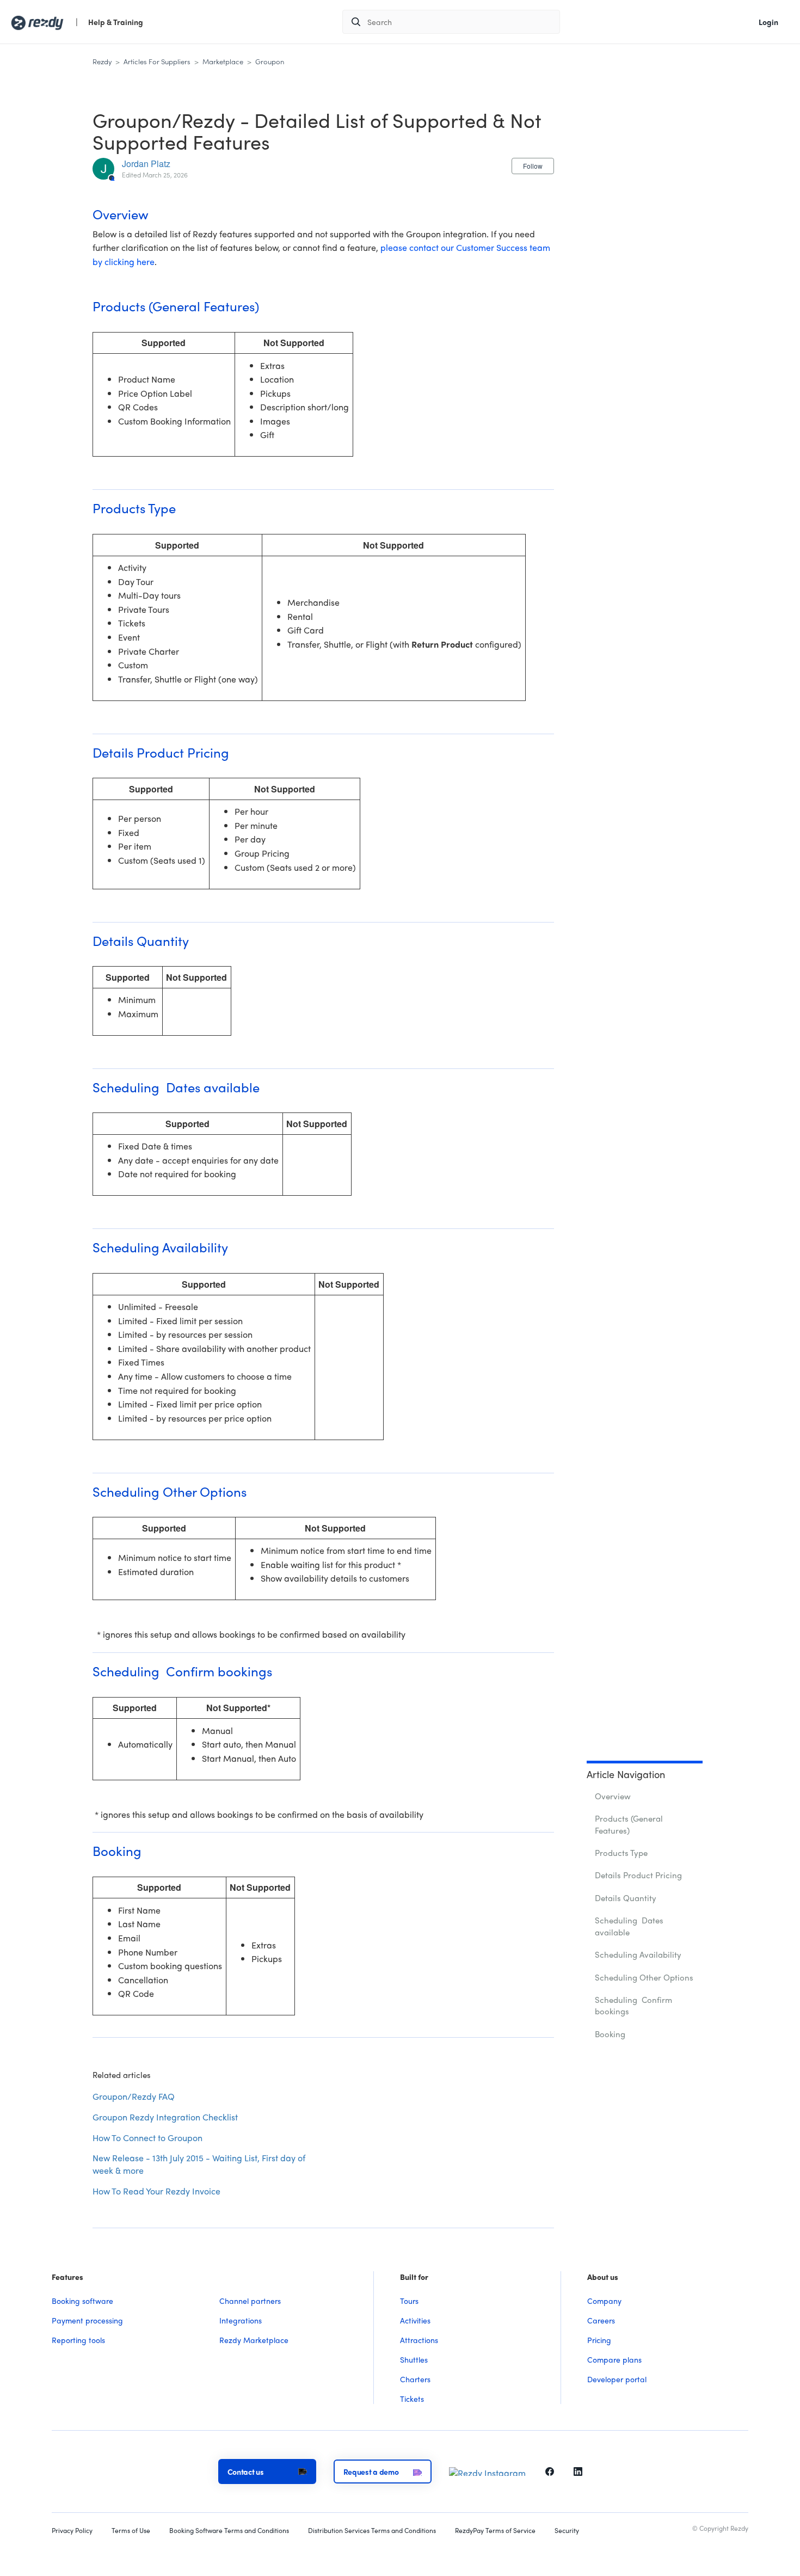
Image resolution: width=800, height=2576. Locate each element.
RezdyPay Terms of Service (495, 2531)
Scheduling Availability (638, 1954)
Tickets (412, 2399)
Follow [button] (533, 166)
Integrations (241, 2320)
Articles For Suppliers (157, 61)
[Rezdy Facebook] (550, 2470)
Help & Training (116, 22)
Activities (415, 2320)
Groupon (270, 61)
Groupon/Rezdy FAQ (134, 2096)
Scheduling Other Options (644, 1977)
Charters (415, 2379)
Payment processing (87, 2320)
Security (567, 2531)
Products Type (621, 1853)
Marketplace (223, 61)
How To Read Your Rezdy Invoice (156, 2191)
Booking (610, 2034)
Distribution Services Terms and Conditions (372, 2531)
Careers (601, 2320)
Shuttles (414, 2359)
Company (604, 2301)
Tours (409, 2301)
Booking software (82, 2301)
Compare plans (614, 2359)
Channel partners (250, 2301)
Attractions (419, 2340)
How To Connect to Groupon (147, 2138)
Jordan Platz (146, 164)
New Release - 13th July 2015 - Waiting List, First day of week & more (199, 2164)
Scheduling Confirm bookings (633, 2005)
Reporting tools (78, 2340)
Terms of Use (131, 2531)
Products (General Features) (629, 1824)
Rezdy (102, 61)
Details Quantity (626, 1898)
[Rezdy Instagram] (487, 2470)
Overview (613, 1796)
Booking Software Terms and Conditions (229, 2531)
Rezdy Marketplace (254, 2340)
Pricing (599, 2340)
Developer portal (617, 2379)
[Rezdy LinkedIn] (578, 2470)
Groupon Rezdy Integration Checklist (165, 2117)
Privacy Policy (72, 2531)
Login (768, 22)
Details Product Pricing (638, 1875)
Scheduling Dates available (629, 1926)
